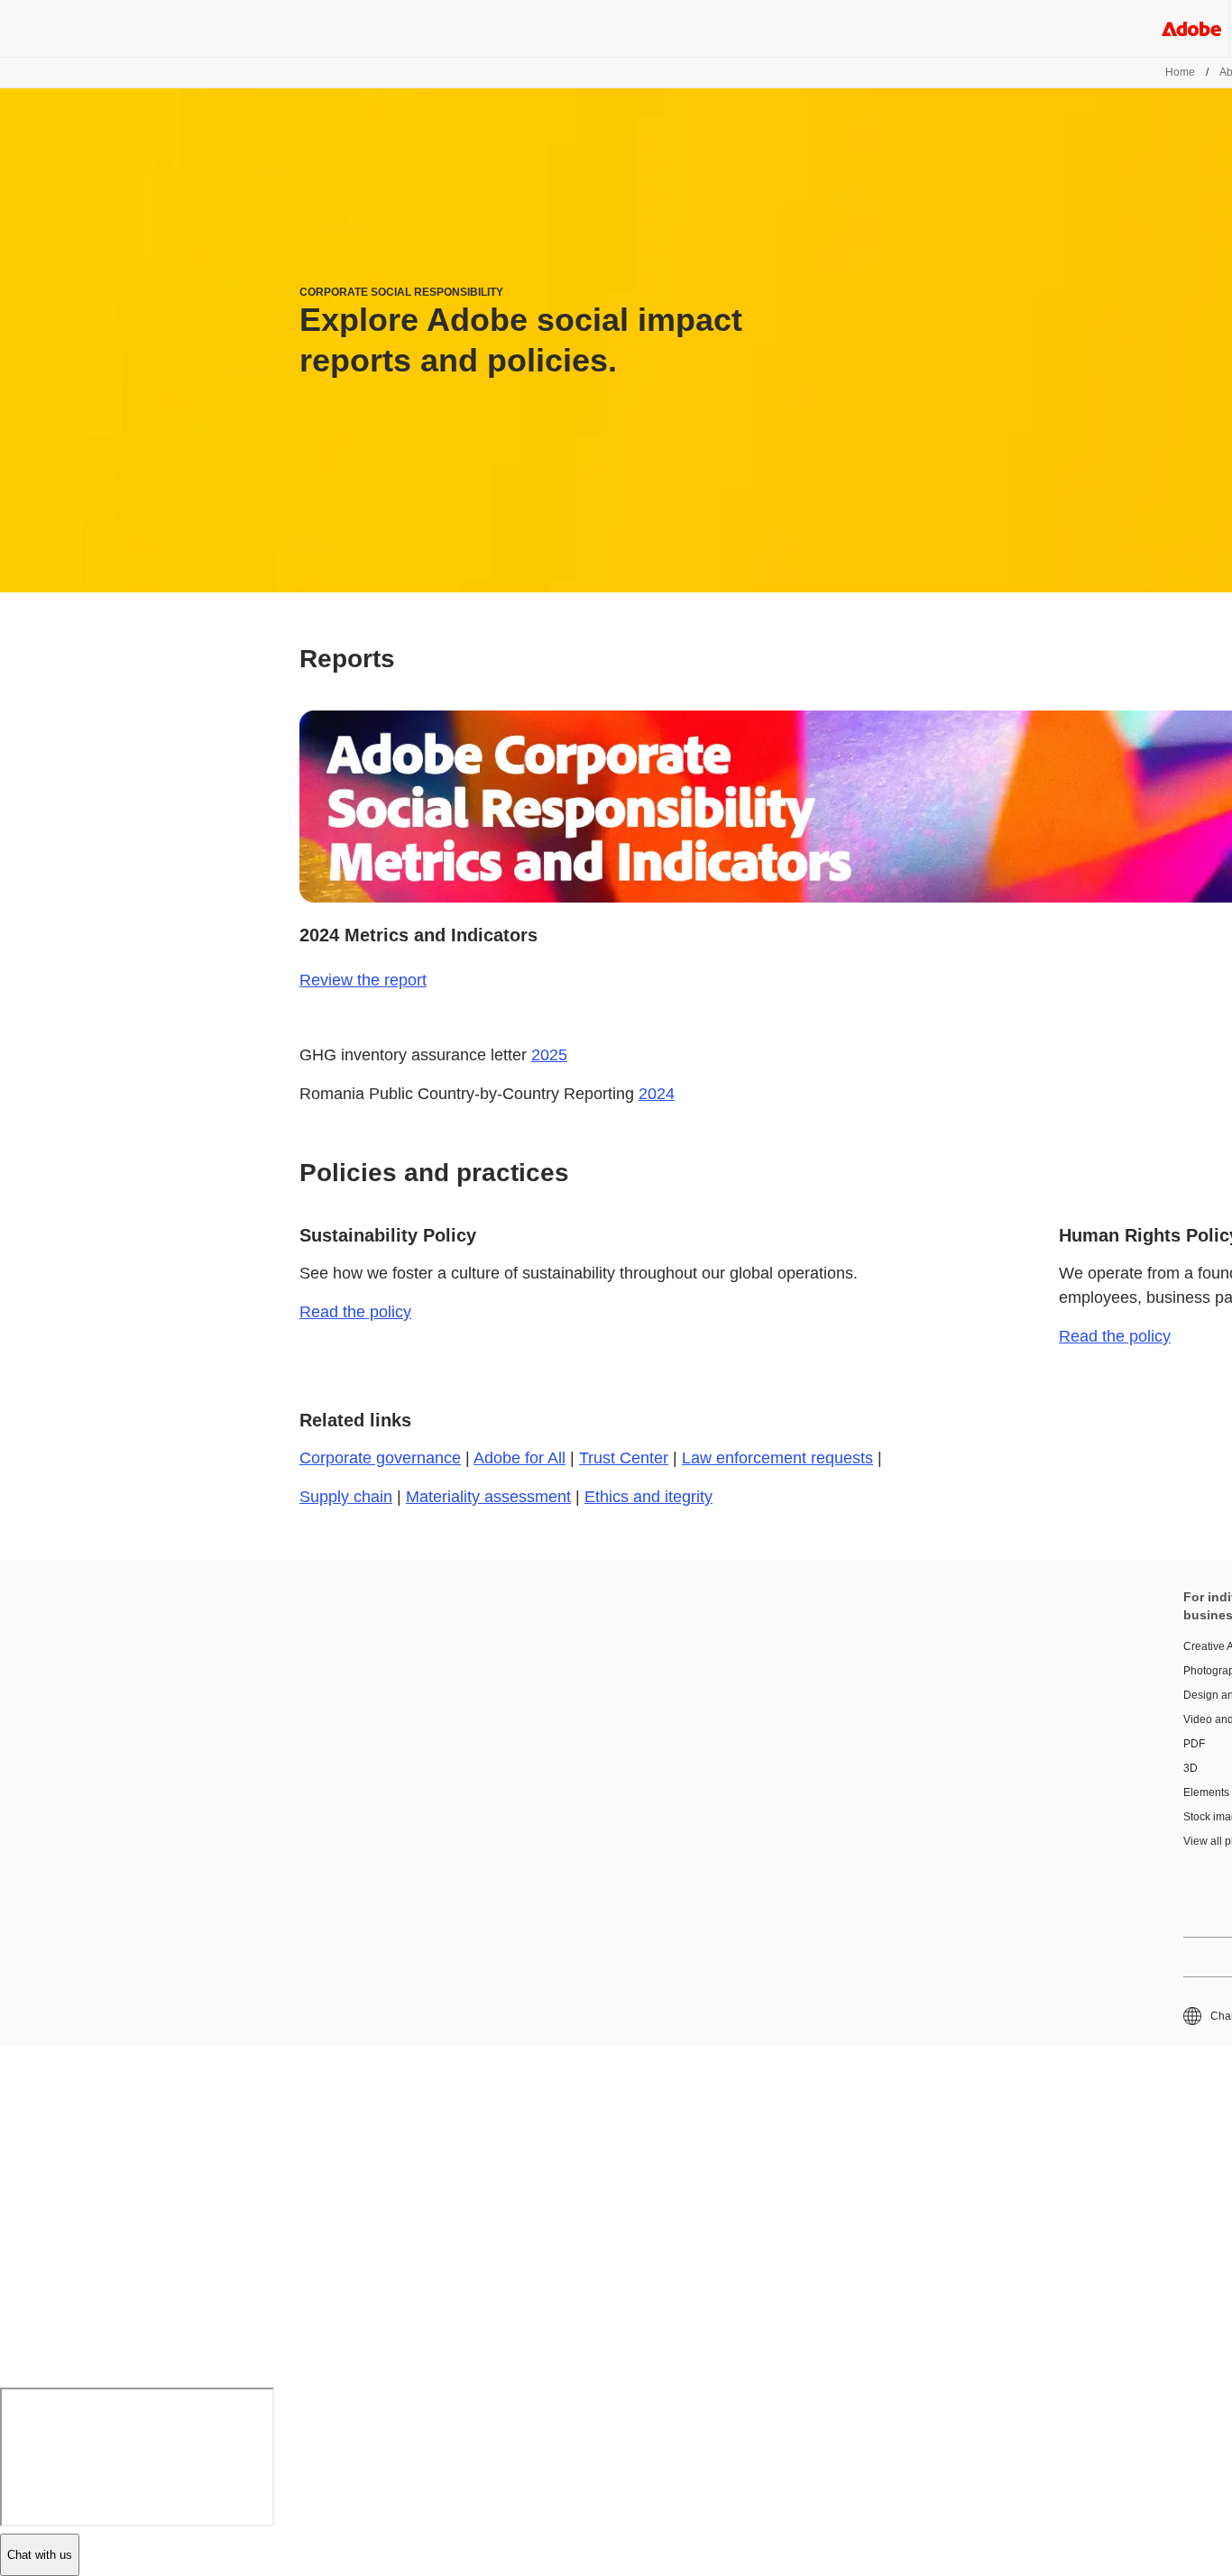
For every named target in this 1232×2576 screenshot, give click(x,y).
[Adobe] (1191, 28)
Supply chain (346, 1497)
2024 (657, 1094)
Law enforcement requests (777, 1458)
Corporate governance (380, 1458)
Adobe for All (519, 1458)
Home (1180, 72)
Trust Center (624, 1458)
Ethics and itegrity (648, 1497)
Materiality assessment (488, 1497)
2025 (549, 1055)
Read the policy (355, 1312)
